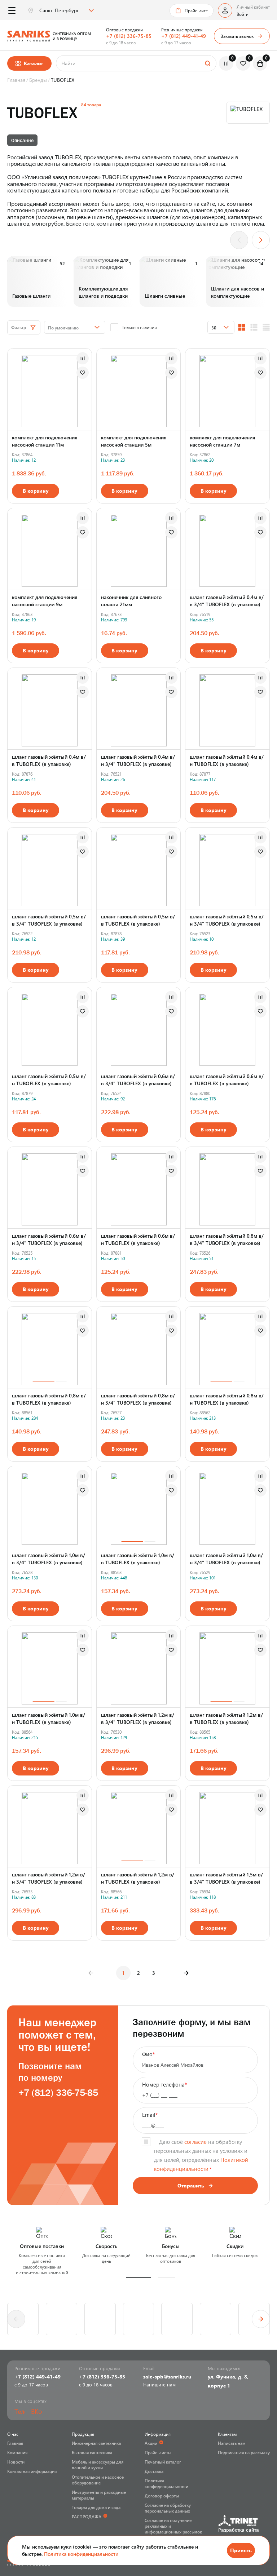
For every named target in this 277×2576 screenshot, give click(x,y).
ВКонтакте (36, 2411)
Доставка (154, 2471)
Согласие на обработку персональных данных (168, 2508)
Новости (16, 2462)
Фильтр (19, 327)
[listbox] (66, 10)
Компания (17, 2452)
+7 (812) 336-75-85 (129, 36)
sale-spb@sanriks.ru (167, 2377)
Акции (151, 2443)
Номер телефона (164, 2084)
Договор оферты (162, 2496)
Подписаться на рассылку (244, 2452)
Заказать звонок (237, 36)
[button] (138, 2278)
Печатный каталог (163, 2462)
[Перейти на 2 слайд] (61, 1382)
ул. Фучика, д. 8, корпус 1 (228, 2381)
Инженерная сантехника (96, 2443)
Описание (22, 140)
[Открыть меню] (12, 11)
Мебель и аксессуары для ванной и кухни (98, 2465)
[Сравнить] (83, 358)
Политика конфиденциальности (81, 2554)
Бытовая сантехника (92, 2452)
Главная (15, 2443)
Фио (148, 2054)
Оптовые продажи (124, 30)
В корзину (36, 491)
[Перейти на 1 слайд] (43, 1382)
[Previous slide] (239, 240)
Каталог (34, 63)
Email (150, 2115)
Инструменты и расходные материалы (99, 2495)
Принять (241, 2550)
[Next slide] (261, 240)
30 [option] (214, 328)
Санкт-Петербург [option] (59, 10)
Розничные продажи (182, 30)
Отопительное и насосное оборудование (98, 2480)
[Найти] (207, 63)
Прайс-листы (158, 2452)
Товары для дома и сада (96, 2507)
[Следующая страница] (186, 1973)
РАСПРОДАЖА (87, 2517)
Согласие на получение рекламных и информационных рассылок (173, 2526)
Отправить (191, 2185)
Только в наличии (139, 327)
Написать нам (232, 2443)
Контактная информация (32, 2471)
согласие (195, 2142)
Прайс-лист (196, 10)
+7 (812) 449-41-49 (184, 36)
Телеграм (20, 2411)
